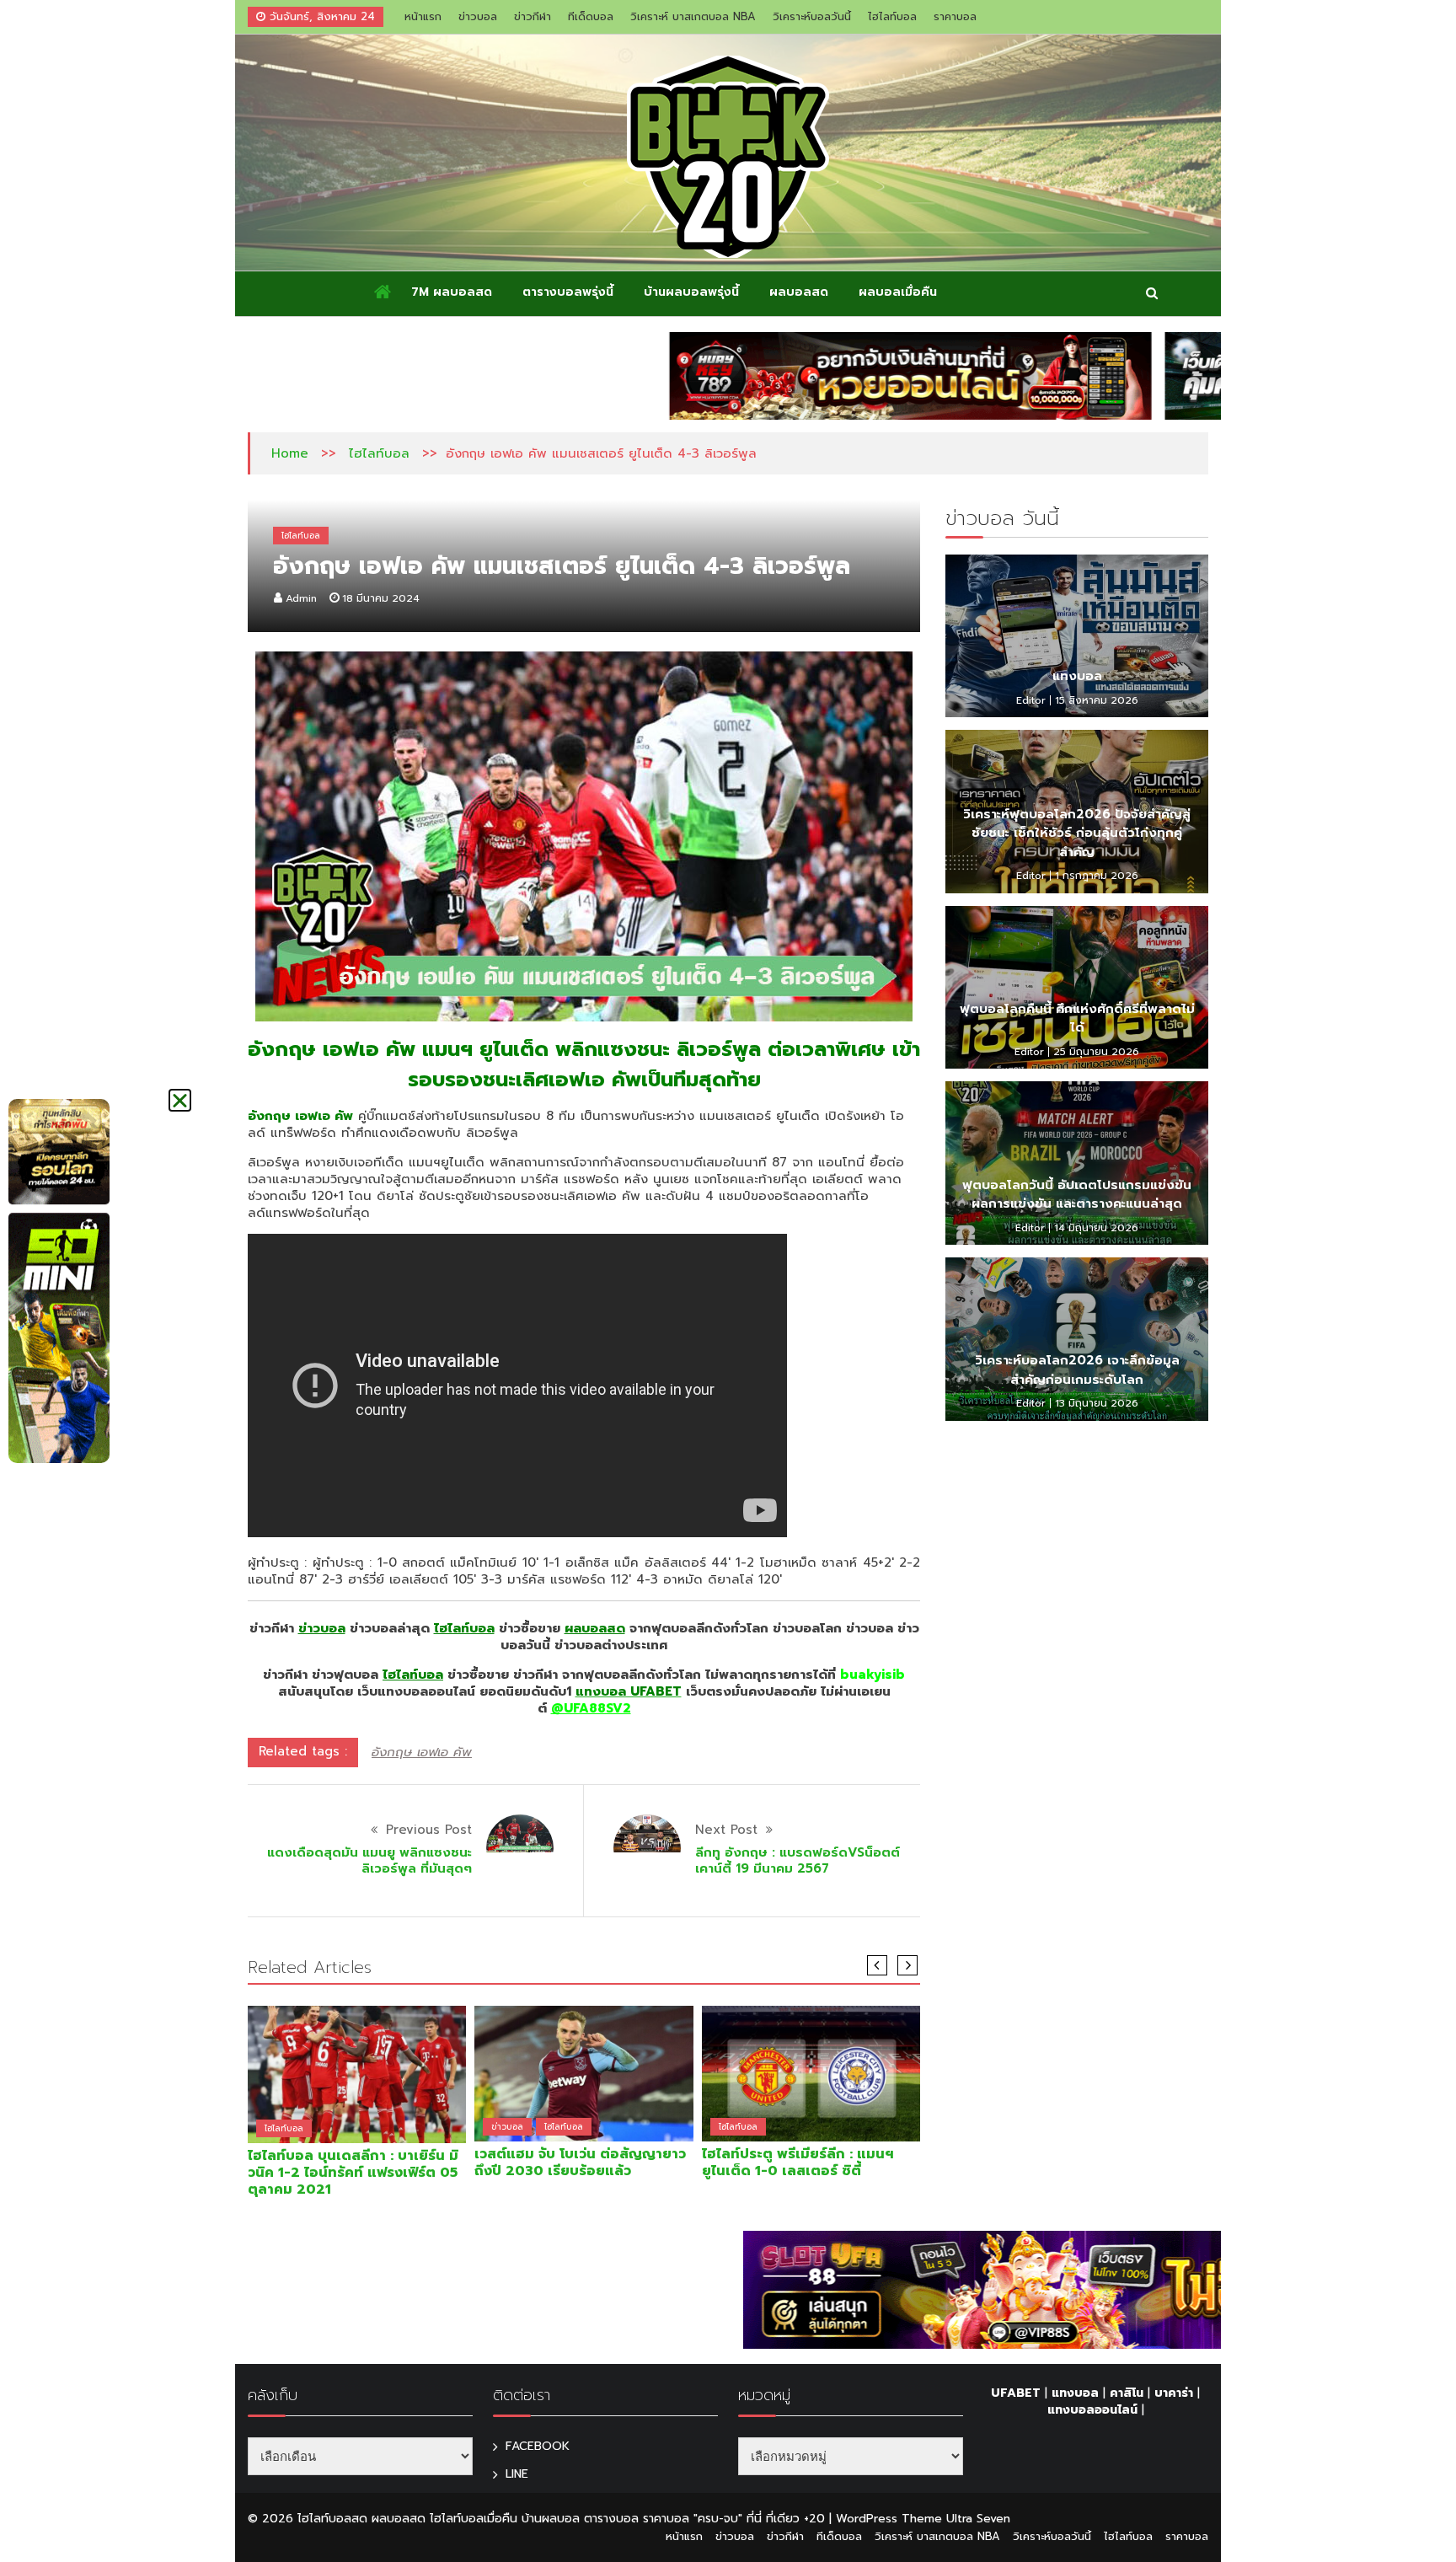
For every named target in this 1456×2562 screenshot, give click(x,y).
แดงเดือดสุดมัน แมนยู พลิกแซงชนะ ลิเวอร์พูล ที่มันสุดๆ (369, 1861)
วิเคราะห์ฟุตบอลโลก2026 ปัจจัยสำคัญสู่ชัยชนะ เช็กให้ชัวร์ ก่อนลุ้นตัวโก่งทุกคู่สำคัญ (1077, 833)
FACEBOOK (538, 2446)
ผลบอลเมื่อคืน (898, 292)
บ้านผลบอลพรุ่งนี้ (691, 292)
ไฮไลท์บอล (892, 16)
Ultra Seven (978, 2519)
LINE (517, 2474)
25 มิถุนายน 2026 (1096, 1052)
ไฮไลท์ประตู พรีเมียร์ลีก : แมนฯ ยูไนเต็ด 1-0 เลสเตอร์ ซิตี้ (798, 2163)
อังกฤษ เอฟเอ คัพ (422, 1752)
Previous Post (429, 1830)
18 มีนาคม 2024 (381, 598)
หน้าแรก (423, 16)
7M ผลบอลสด (452, 292)
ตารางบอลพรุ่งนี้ (568, 292)
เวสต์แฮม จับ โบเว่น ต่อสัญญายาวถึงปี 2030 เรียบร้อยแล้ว (580, 2163)
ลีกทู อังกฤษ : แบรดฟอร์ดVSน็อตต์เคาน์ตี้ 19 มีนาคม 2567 (798, 1861)
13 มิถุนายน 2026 (1097, 1403)
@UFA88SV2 (591, 1708)
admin (301, 598)
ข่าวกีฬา (533, 16)
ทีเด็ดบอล (591, 16)
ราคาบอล (955, 16)
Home (290, 453)
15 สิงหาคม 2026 (1097, 700)
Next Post (726, 1830)
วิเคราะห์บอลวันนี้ (812, 16)
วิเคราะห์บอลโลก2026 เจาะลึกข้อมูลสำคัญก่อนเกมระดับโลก (1077, 1370)
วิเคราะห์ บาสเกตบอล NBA (693, 16)
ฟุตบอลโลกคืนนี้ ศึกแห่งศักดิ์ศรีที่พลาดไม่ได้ (1077, 1018)
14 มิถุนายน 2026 (1096, 1228)
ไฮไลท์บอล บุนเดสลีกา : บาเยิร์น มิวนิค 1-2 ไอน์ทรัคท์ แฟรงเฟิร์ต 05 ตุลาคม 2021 (353, 2173)
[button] (180, 1100)
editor (1031, 700)
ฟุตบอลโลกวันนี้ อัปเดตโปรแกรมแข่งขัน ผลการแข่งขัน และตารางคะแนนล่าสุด (1077, 1195)
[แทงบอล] (1077, 636)
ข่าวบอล (478, 16)
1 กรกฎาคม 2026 (1097, 876)
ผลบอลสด (799, 292)
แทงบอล (1077, 676)
